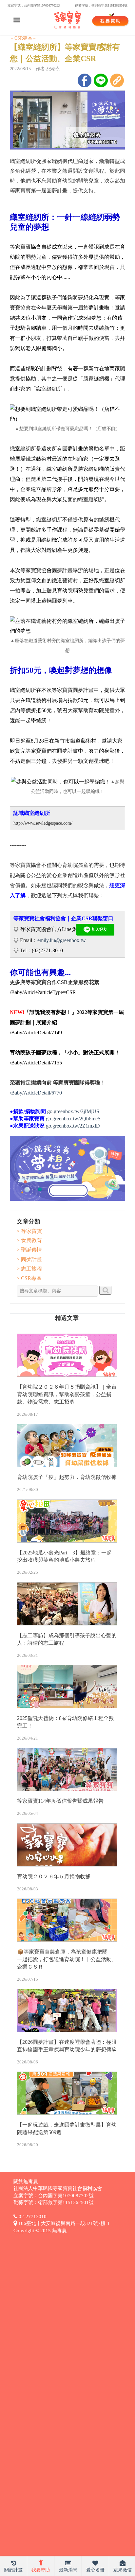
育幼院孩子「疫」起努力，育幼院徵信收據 (67, 1477)
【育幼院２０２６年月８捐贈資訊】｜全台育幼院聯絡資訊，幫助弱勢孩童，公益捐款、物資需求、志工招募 (67, 1394)
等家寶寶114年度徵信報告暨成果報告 (60, 1801)
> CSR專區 (29, 1278)
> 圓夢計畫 (29, 1259)
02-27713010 (32, 2217)
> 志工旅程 (29, 1269)
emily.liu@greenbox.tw (62, 940)
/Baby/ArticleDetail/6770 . (36, 1098)
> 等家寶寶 (29, 1231)
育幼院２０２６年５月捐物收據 (54, 1876)
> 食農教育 (29, 1240)
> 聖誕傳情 (29, 1250)
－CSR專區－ (23, 38)
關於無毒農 (26, 2182)
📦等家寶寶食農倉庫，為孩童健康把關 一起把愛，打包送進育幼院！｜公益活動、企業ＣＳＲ (67, 1959)
